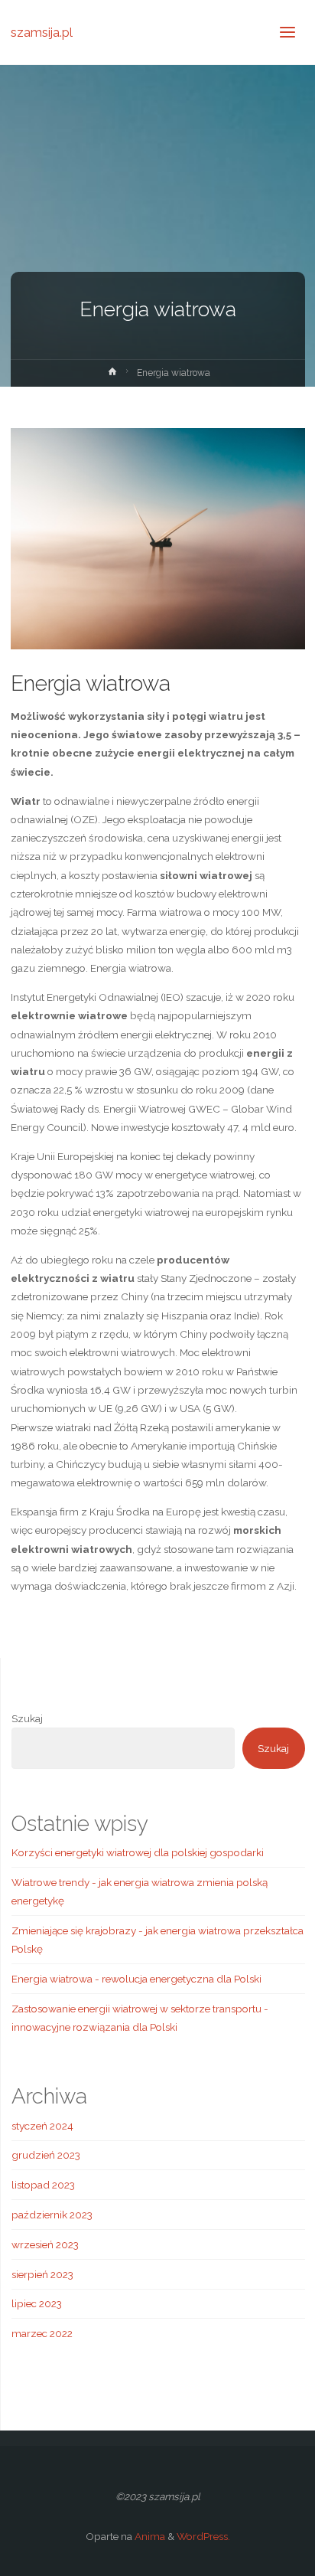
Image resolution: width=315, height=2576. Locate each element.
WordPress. (203, 2536)
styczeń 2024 (42, 2126)
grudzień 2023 (46, 2155)
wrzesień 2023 (45, 2244)
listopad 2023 (43, 2185)
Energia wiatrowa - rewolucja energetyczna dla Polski (136, 1979)
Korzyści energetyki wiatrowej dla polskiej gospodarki (138, 1852)
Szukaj (27, 1718)
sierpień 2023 (42, 2274)
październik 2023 (52, 2215)
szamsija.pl (42, 32)
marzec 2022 (42, 2333)
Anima (149, 2536)
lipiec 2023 (37, 2303)
